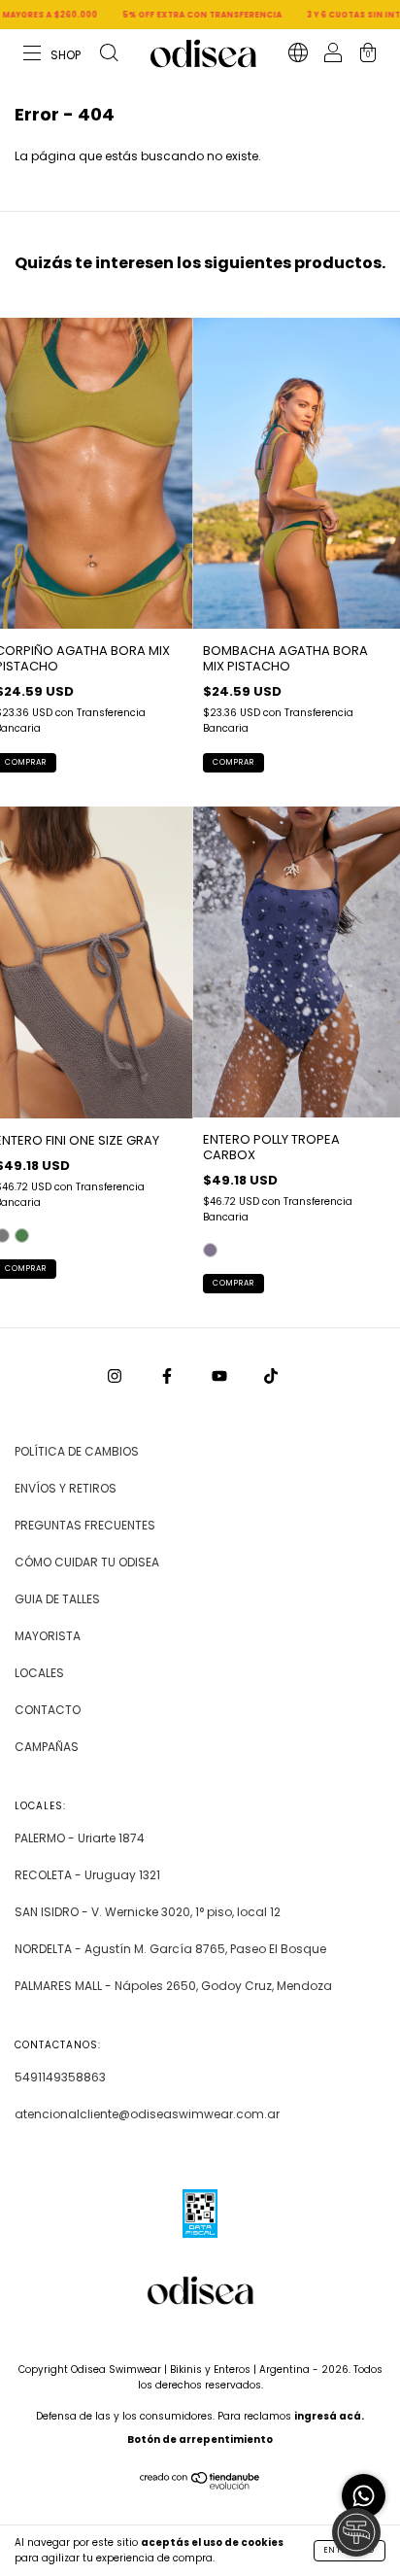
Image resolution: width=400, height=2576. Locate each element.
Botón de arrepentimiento (200, 2439)
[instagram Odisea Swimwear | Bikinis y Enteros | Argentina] (116, 1375)
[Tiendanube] (200, 2486)
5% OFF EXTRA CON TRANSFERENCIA (173, 15)
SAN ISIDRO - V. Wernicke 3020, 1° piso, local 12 (148, 1912)
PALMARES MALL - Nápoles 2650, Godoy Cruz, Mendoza (173, 1986)
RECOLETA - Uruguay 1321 (87, 1875)
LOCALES (39, 1673)
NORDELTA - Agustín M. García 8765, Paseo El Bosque (170, 1949)
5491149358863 (60, 2077)
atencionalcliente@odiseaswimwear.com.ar (147, 2114)
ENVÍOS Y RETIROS (66, 1488)
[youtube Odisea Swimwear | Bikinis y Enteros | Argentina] (221, 1375)
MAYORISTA (48, 1636)
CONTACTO (48, 1710)
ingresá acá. (329, 2416)
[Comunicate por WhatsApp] (364, 2496)
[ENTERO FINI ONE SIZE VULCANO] (22, 1236)
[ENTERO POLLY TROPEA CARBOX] (210, 1250)
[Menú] (53, 55)
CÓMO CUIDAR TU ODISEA (87, 1562)
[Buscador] (109, 55)
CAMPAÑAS (47, 1747)
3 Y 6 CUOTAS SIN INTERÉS (334, 15)
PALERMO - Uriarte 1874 (80, 1838)
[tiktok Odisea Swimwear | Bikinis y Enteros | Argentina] (271, 1375)
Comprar (233, 762)
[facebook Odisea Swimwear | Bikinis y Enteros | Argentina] (168, 1375)
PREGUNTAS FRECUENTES (85, 1525)
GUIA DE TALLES (57, 1599)
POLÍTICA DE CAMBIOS (77, 1451)
